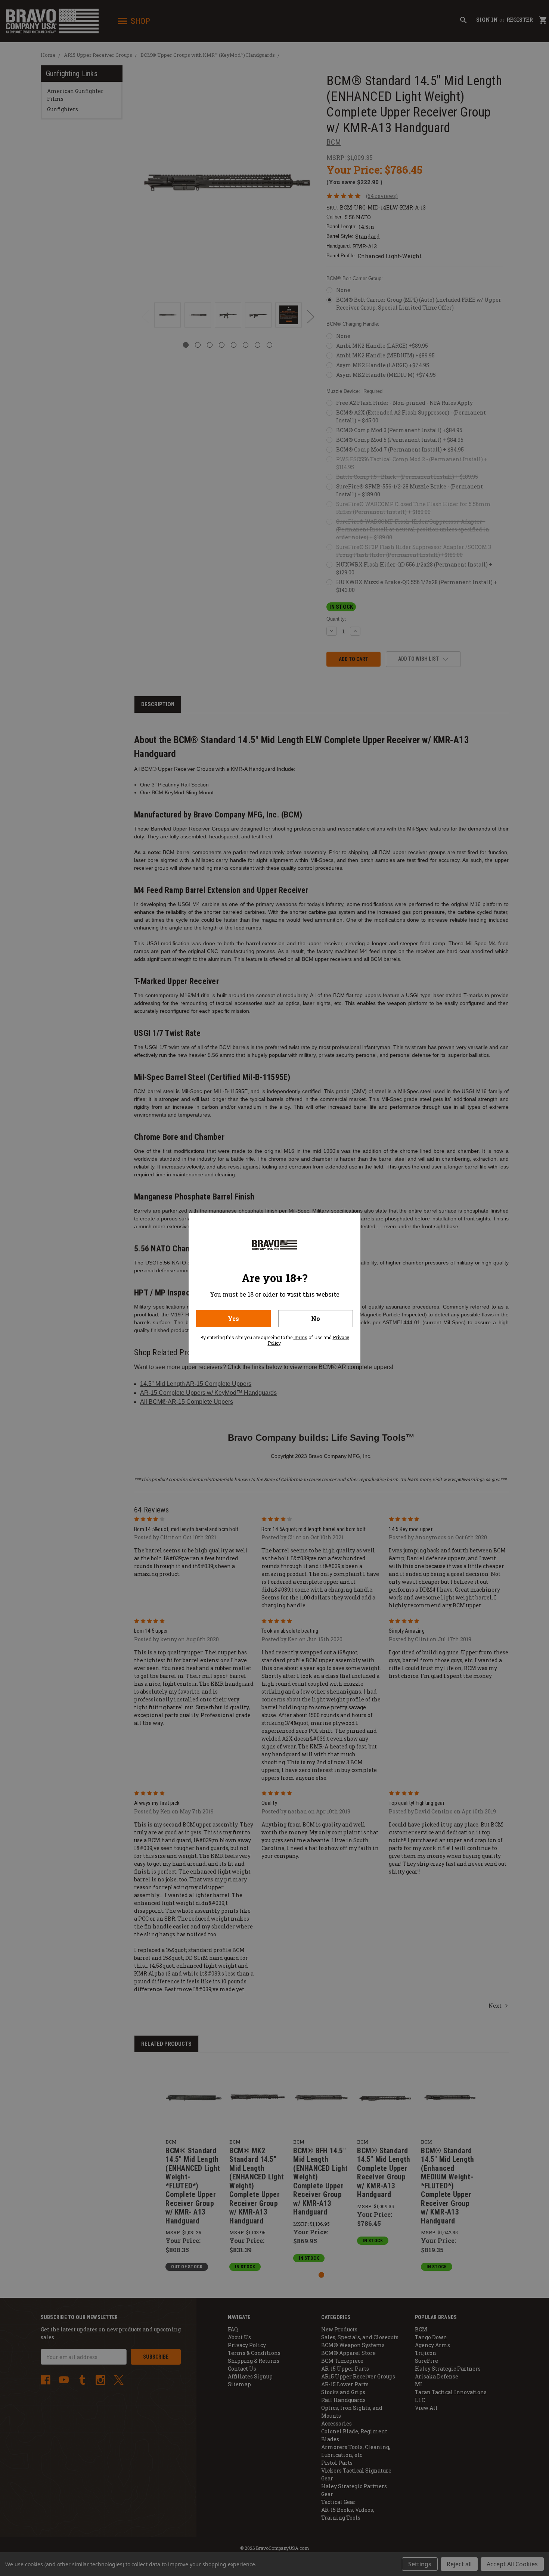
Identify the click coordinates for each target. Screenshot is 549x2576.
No (316, 1318)
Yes (233, 1318)
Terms (300, 1337)
